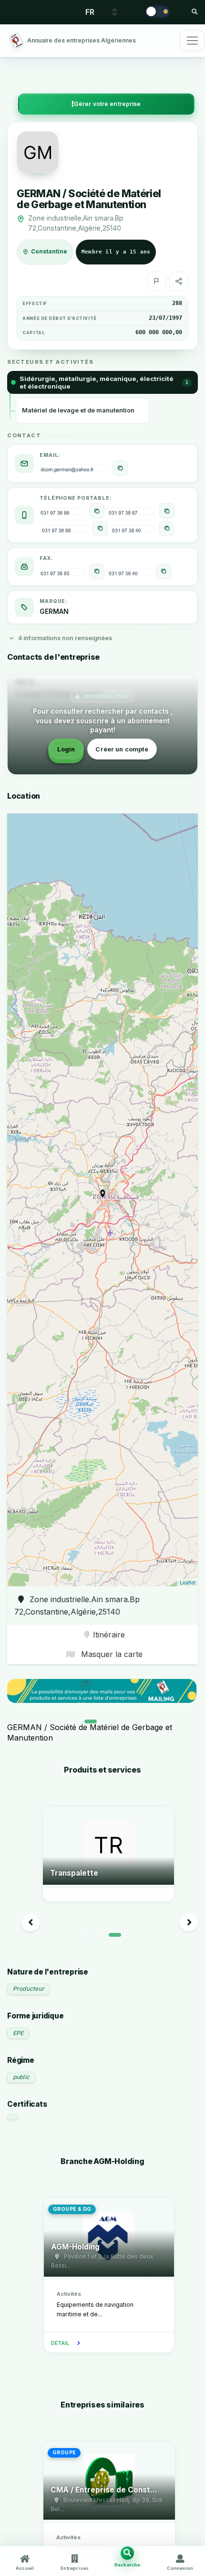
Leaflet (188, 1582)
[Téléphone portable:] (97, 511)
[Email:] (120, 468)
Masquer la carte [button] (111, 1654)
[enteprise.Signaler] (157, 281)
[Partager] (179, 281)
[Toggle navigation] (192, 41)
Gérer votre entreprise (108, 104)
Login (66, 749)
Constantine (49, 252)
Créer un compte (122, 749)
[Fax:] (97, 571)
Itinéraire (109, 1635)
